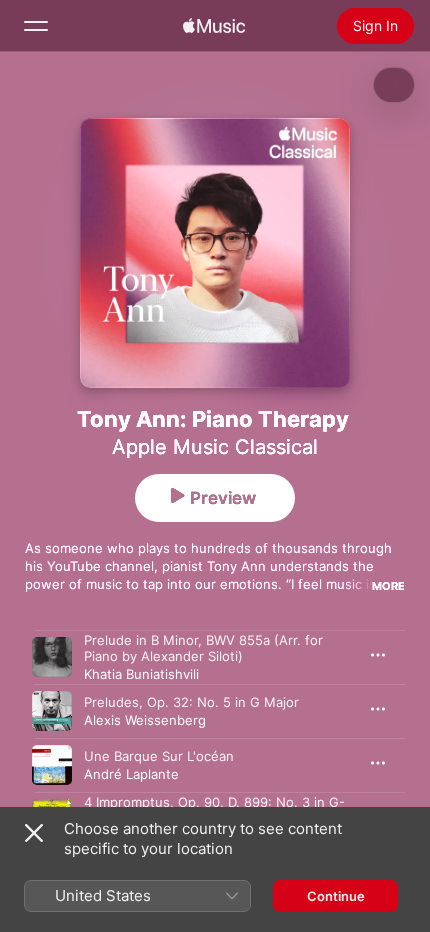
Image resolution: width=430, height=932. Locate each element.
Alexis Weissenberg (145, 720)
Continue (336, 896)
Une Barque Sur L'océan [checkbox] (159, 756)
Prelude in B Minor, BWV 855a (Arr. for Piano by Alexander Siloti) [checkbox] (203, 648)
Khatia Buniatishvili (141, 674)
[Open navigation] (36, 26)
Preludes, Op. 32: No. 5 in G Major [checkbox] (191, 702)
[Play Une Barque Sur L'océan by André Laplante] (52, 765)
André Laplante (131, 774)
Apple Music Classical (215, 447)
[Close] (34, 833)
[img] (214, 26)
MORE (388, 586)
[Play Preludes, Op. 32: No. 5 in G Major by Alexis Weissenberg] (52, 711)
